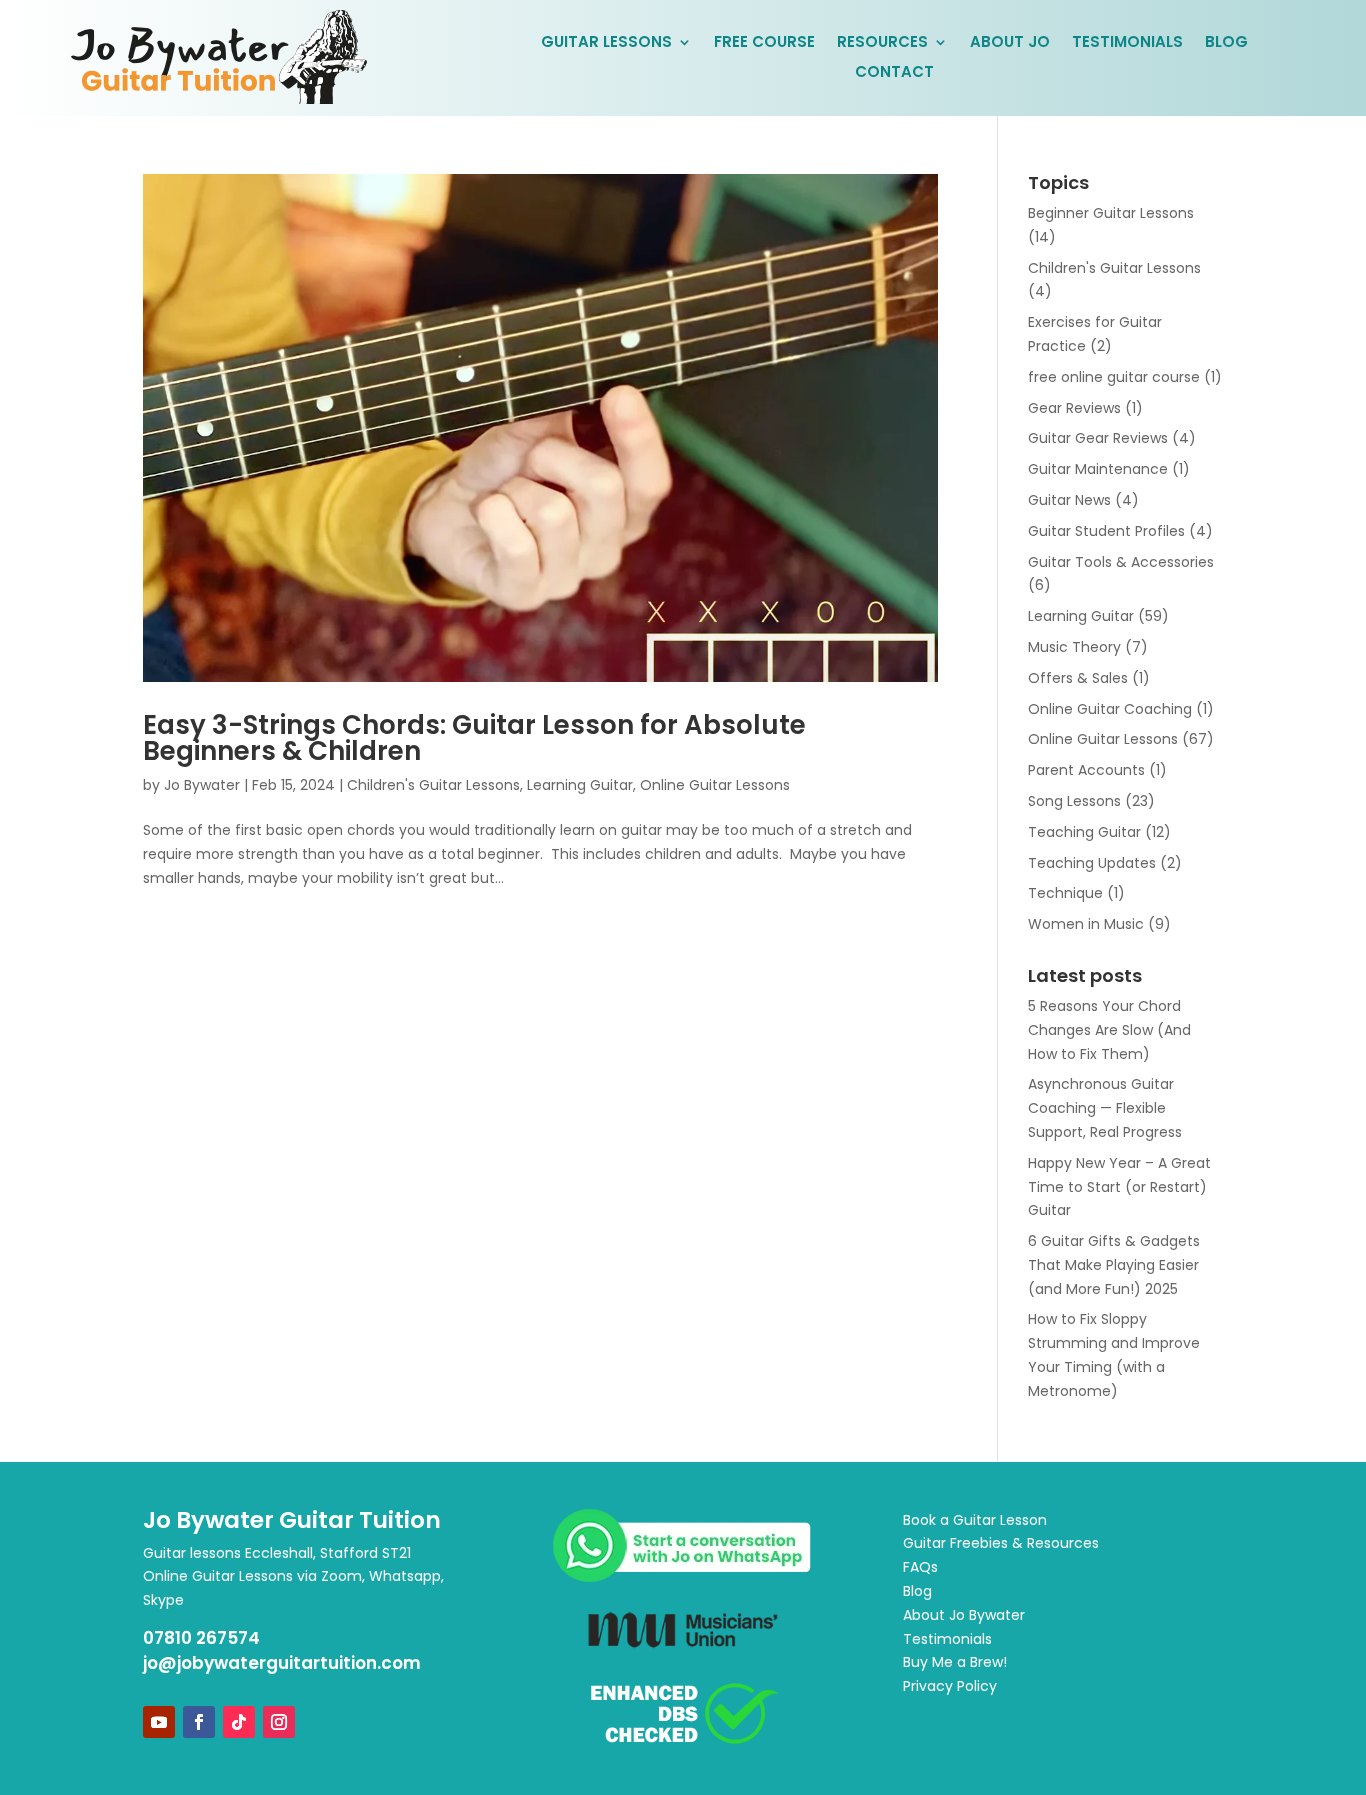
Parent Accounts (1086, 770)
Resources (882, 43)
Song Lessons (1074, 801)
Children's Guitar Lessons (433, 785)
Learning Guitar (580, 785)
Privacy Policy (950, 1686)
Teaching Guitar (1084, 832)
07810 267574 (201, 1638)
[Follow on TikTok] (239, 1722)
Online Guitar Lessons (715, 785)
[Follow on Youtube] (159, 1722)
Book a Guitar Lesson (975, 1520)
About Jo (1010, 43)
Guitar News (1069, 500)
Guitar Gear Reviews (1098, 438)
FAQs (920, 1567)
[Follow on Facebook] (199, 1722)
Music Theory (1074, 647)
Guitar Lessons (606, 43)
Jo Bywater (202, 785)
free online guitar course (1114, 377)
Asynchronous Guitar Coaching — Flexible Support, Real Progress (1105, 1108)
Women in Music (1086, 924)
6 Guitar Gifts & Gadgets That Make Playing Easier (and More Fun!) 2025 (1114, 1265)
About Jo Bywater (964, 1615)
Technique (1065, 893)
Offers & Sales (1078, 678)
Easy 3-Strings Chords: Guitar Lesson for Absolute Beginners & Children (474, 738)
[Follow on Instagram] (279, 1722)
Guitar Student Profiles (1106, 531)
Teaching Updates (1092, 863)
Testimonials (1127, 43)
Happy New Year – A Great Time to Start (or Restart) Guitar (1119, 1187)
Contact (894, 73)
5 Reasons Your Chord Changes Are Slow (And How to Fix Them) (1109, 1030)
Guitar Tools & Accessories (1121, 562)
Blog (1226, 43)
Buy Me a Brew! (955, 1662)
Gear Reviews (1074, 408)
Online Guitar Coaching (1110, 709)
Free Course (764, 43)
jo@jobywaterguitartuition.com (282, 1663)
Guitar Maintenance (1098, 469)
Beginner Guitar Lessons (1111, 213)
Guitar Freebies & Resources (1001, 1543)
